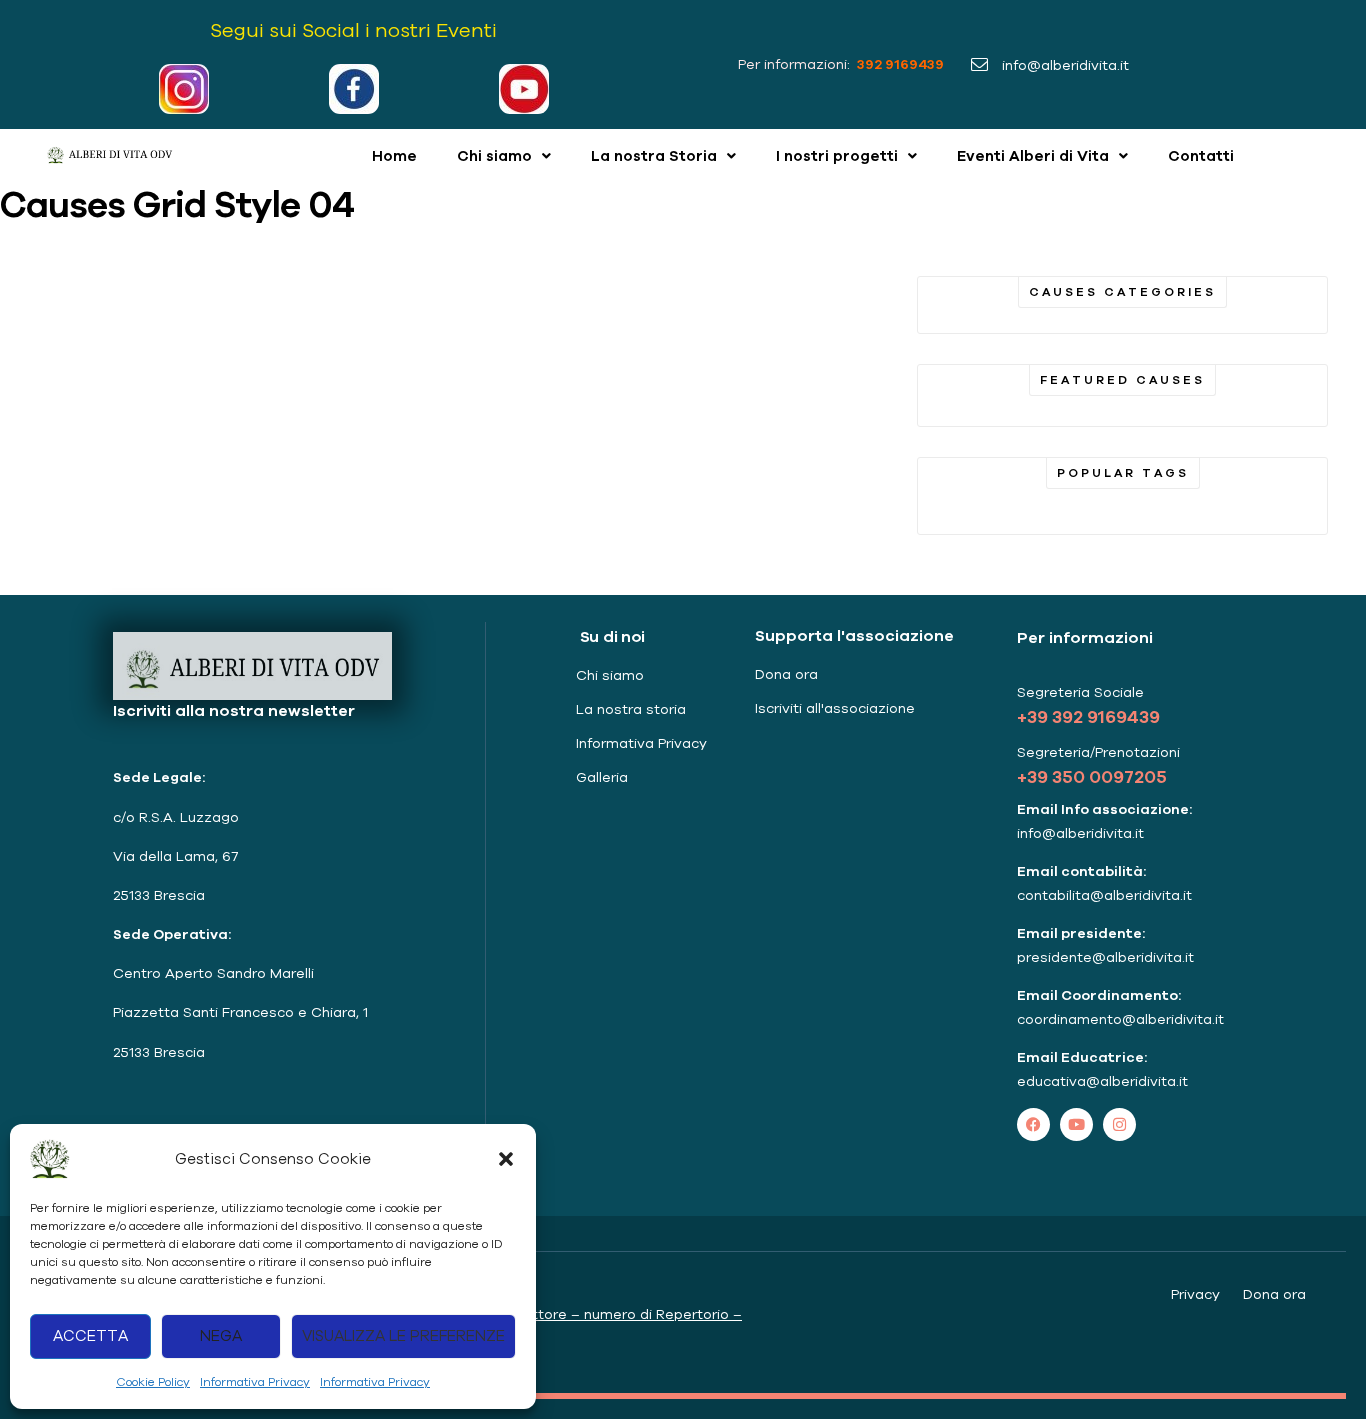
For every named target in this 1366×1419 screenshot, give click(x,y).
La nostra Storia (654, 155)
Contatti (1201, 155)
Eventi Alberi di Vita (1033, 155)
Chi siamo (494, 155)
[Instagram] (1119, 1124)
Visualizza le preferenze (403, 1335)
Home (394, 155)
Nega (221, 1335)
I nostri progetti (837, 155)
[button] (506, 1159)
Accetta (90, 1335)
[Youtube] (1076, 1124)
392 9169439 (899, 64)
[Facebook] (1033, 1124)
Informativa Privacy (255, 1381)
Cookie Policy (153, 1381)
